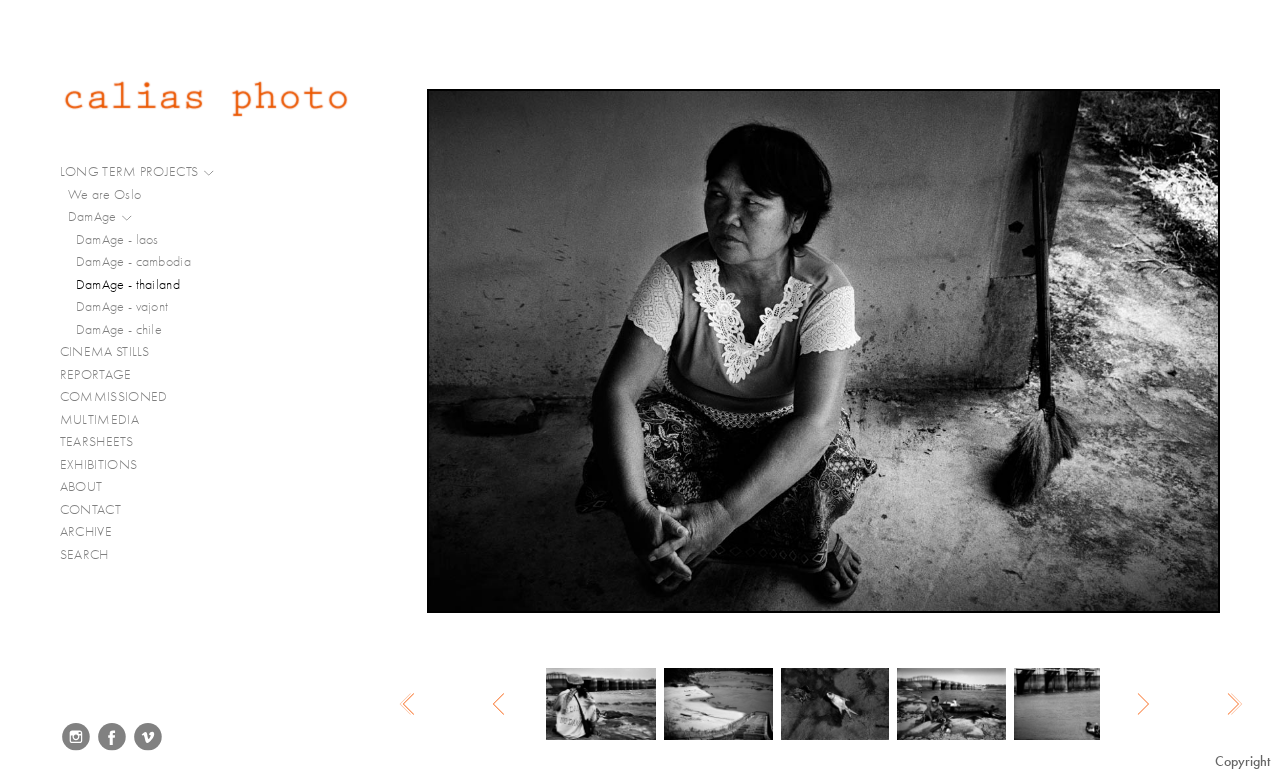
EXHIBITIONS (98, 464)
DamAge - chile (119, 329)
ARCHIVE (86, 531)
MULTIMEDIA (101, 419)
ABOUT (81, 486)
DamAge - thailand (128, 284)
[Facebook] (112, 737)
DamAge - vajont (122, 306)
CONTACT (90, 509)
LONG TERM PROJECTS (131, 171)
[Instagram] (76, 737)
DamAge (94, 216)
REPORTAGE (97, 374)
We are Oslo (104, 194)
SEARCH (84, 554)
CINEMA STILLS (106, 351)
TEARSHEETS (96, 441)
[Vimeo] (148, 737)
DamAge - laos (117, 239)
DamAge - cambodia (133, 261)
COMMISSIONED (115, 396)
